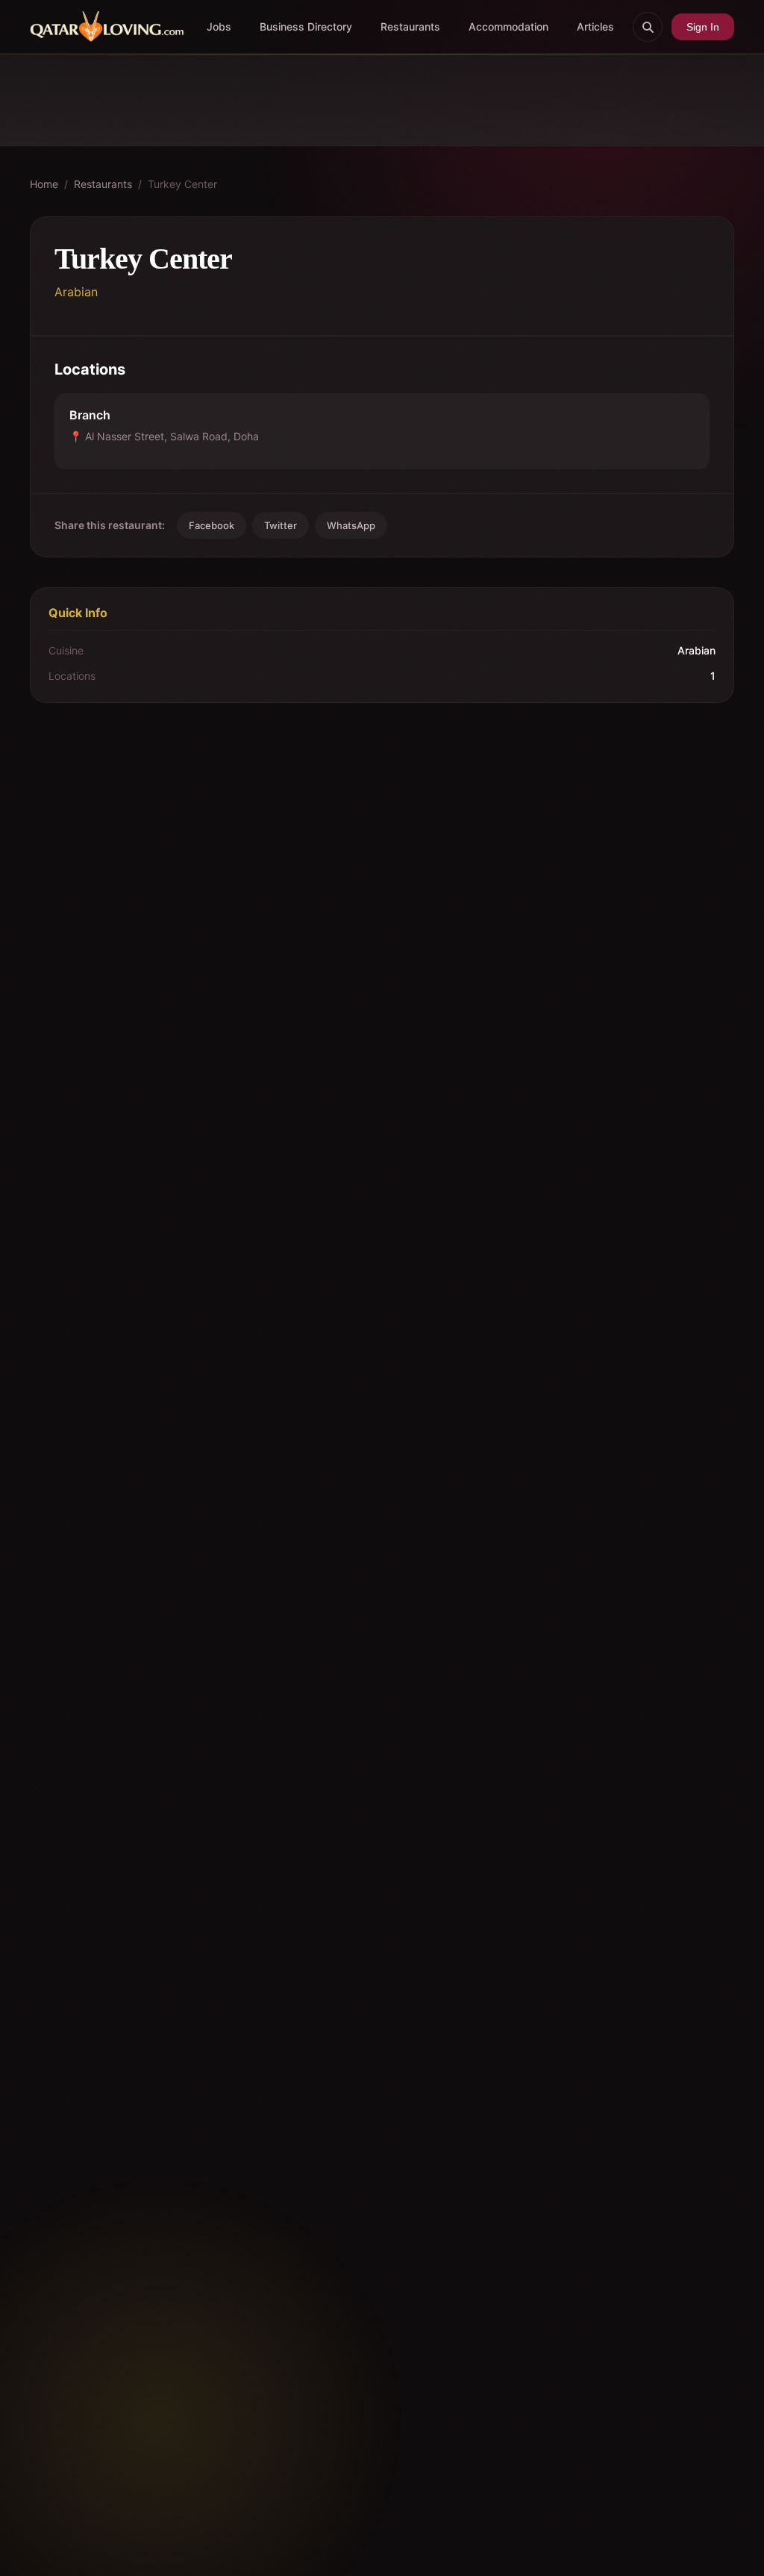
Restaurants (410, 26)
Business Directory (306, 26)
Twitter (281, 525)
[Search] (648, 27)
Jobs (219, 26)
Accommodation (508, 26)
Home (44, 184)
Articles (595, 26)
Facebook (212, 525)
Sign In (703, 27)
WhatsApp (351, 525)
